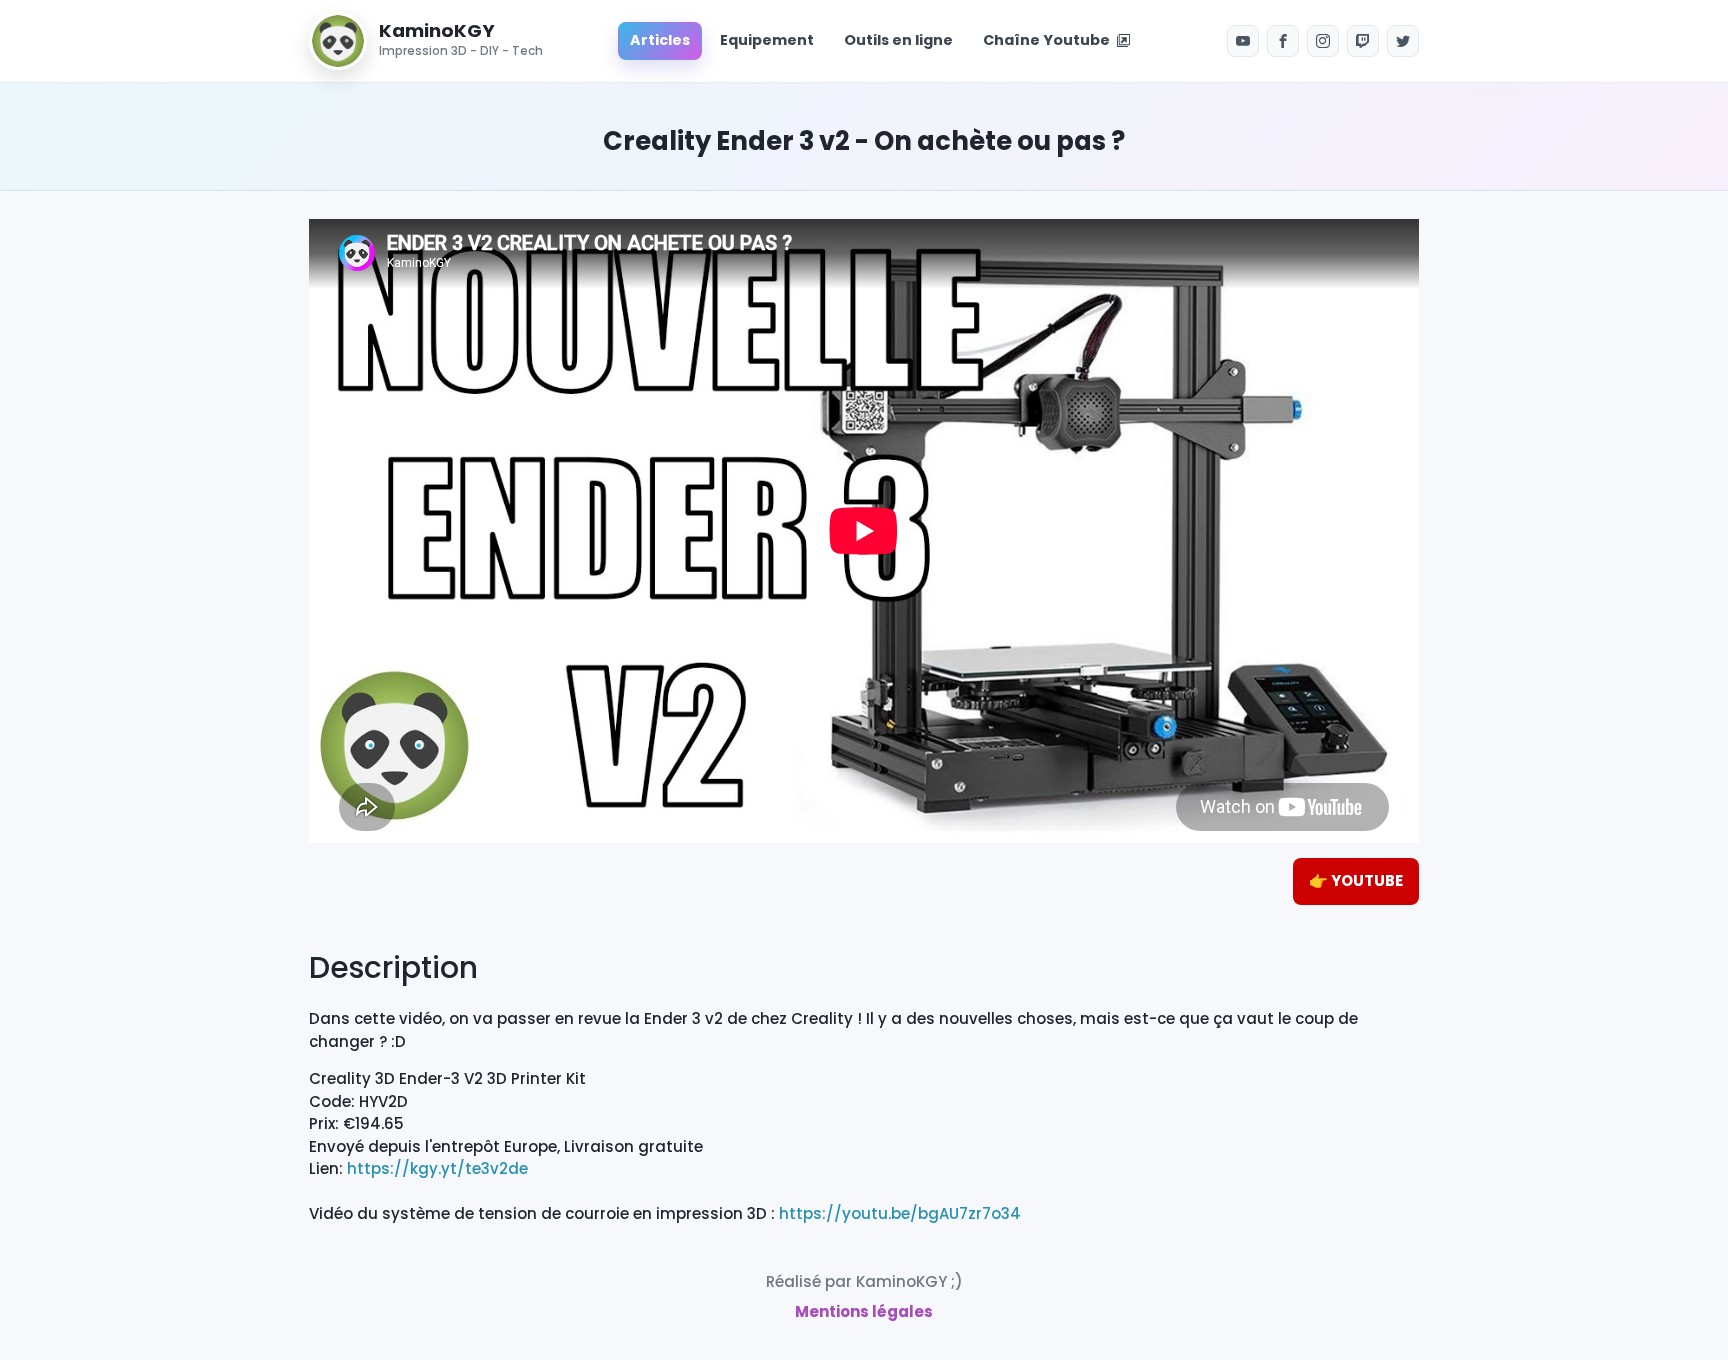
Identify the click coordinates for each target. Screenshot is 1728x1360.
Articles (660, 40)
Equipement (767, 40)
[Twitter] (1403, 41)
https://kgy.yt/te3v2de (437, 1168)
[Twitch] (1363, 41)
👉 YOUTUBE (1356, 880)
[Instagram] (1323, 41)
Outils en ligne (898, 40)
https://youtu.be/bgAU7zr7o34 (900, 1213)
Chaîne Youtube (1049, 40)
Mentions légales (864, 1311)
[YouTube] (1243, 41)
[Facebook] (1283, 41)
